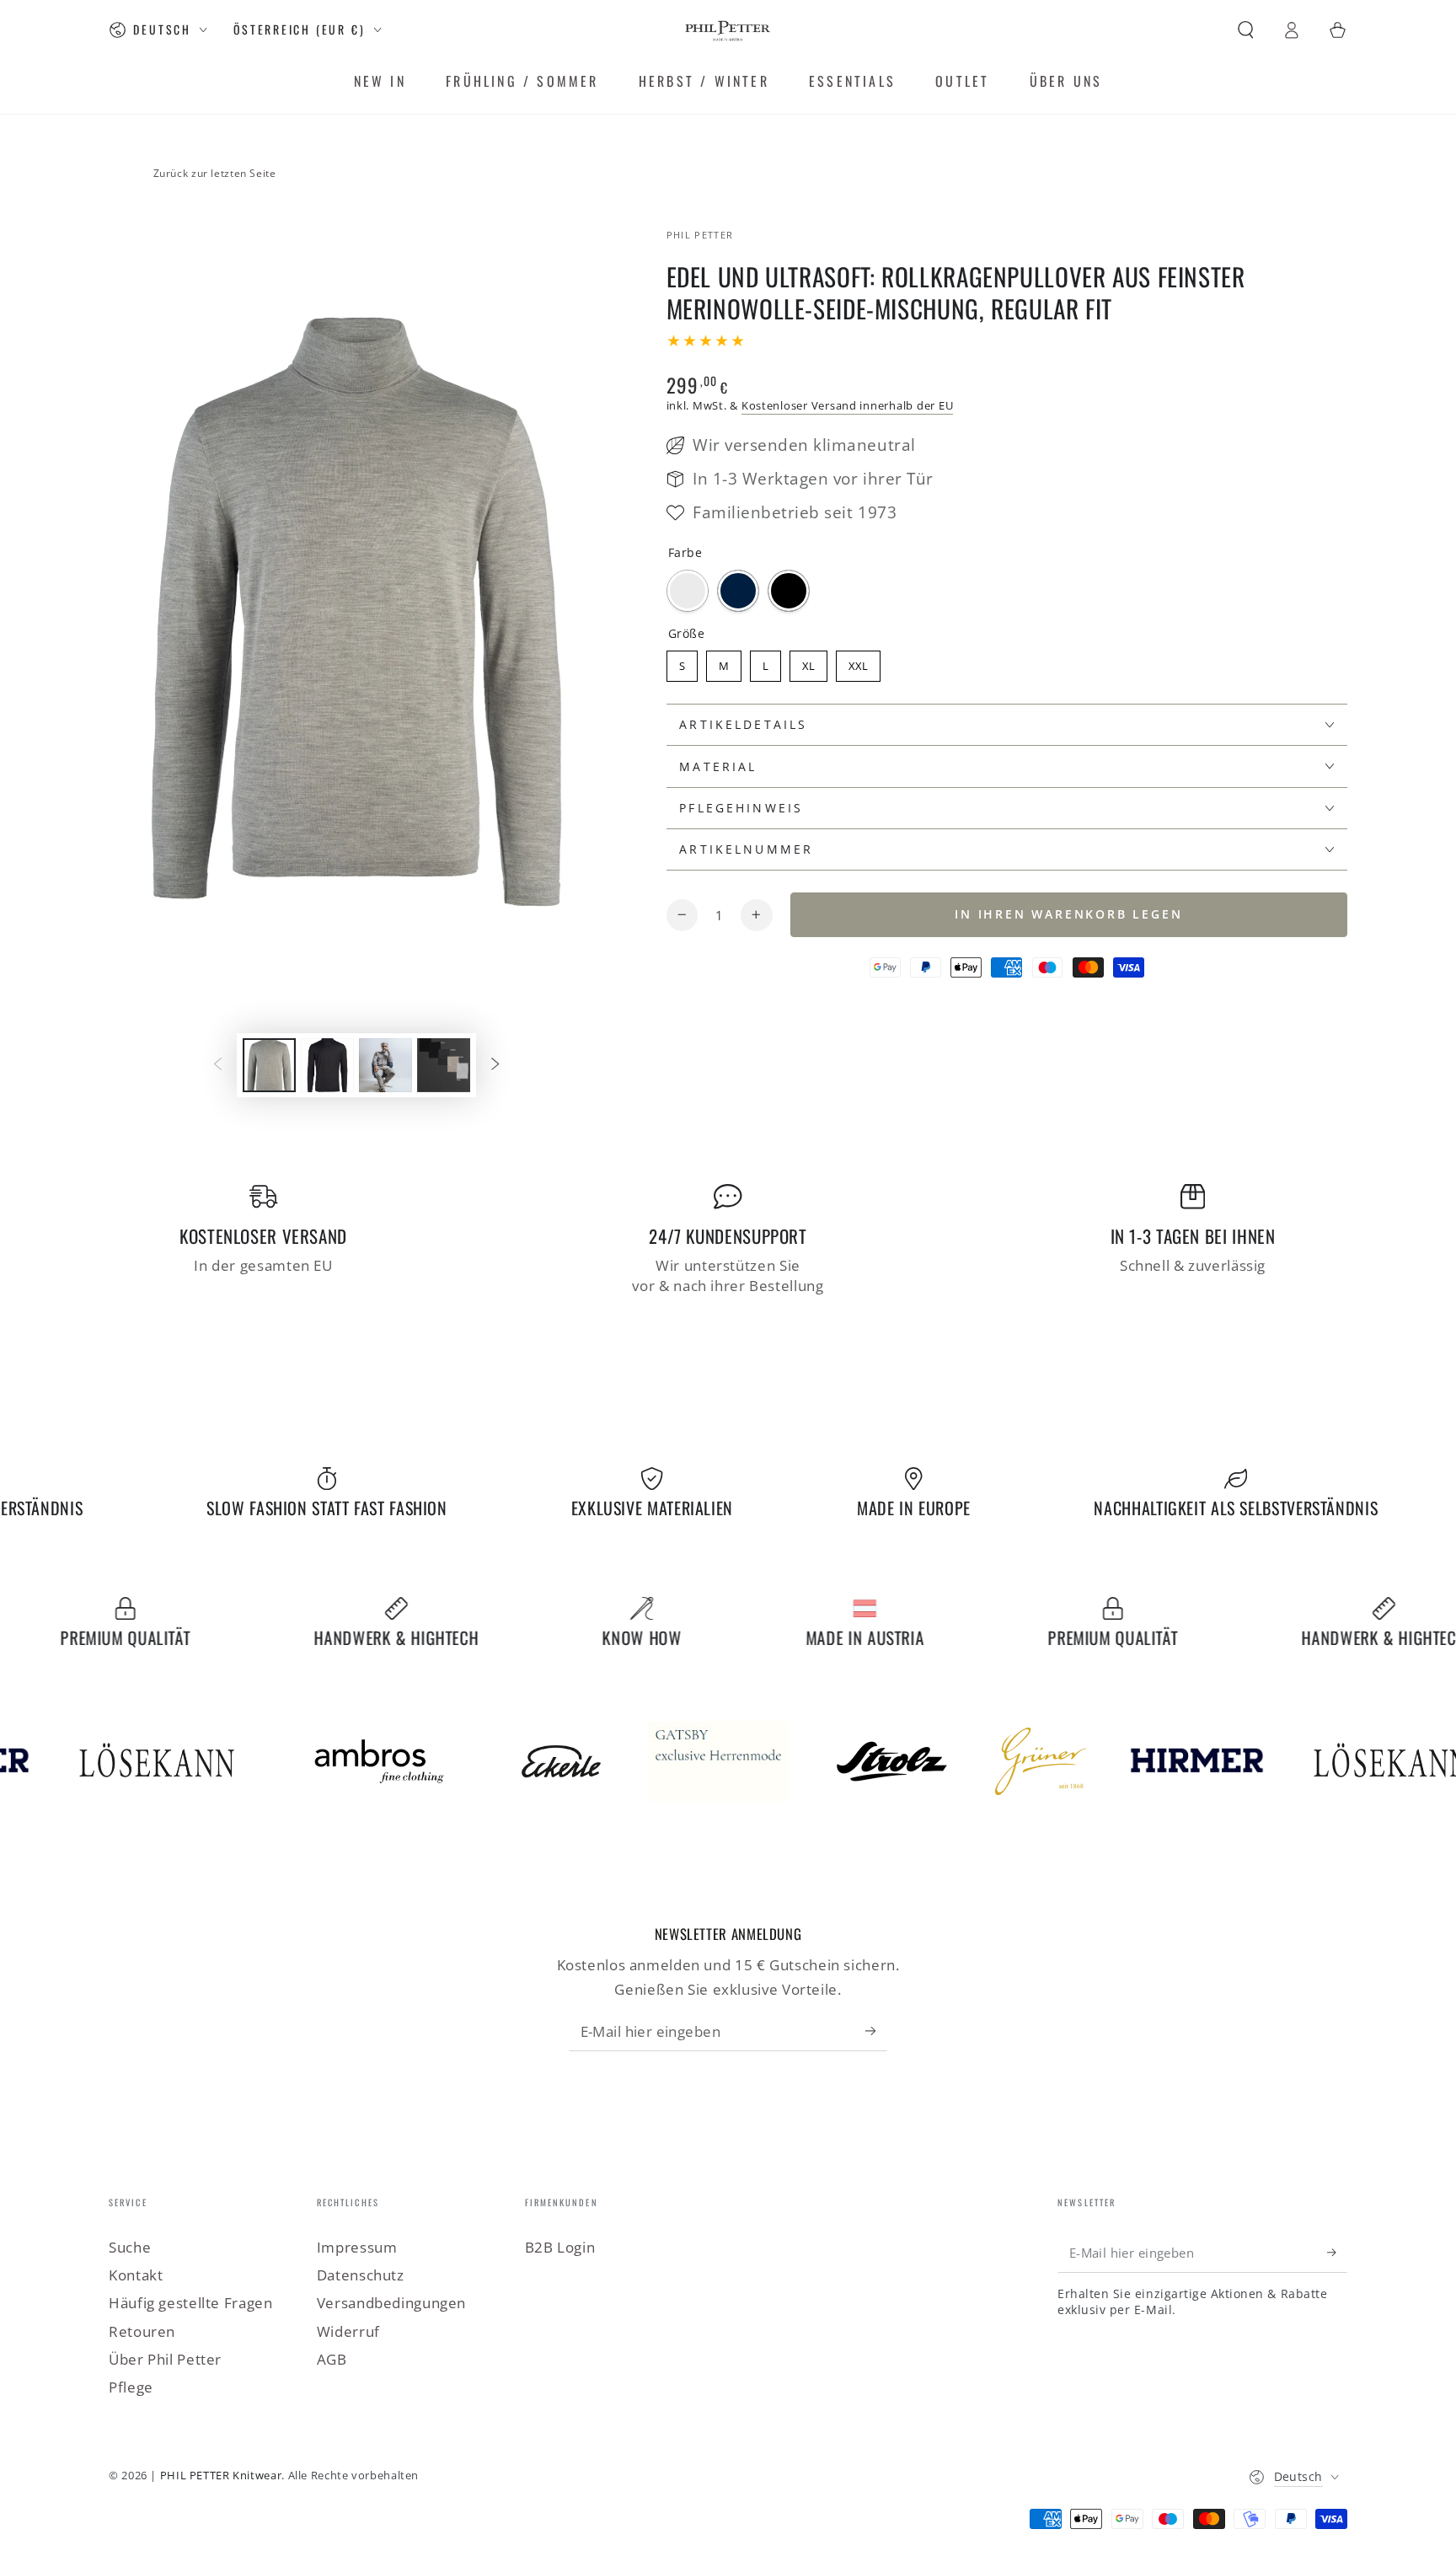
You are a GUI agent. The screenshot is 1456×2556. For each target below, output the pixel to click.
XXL (858, 666)
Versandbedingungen (391, 2303)
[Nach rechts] (495, 1065)
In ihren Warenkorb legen (1068, 914)
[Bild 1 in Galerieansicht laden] (269, 1065)
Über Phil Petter (165, 2359)
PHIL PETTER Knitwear (221, 2476)
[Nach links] (217, 1065)
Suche (130, 2247)
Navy (738, 591)
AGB (332, 2359)
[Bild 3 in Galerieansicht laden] (385, 1065)
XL (808, 666)
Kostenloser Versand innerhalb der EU (847, 406)
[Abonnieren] (876, 2030)
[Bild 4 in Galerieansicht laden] (444, 1065)
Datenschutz (361, 2275)
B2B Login (560, 2247)
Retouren (142, 2331)
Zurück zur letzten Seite (215, 173)
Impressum (357, 2247)
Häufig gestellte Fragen (191, 2303)
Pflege (131, 2387)
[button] (1246, 29)
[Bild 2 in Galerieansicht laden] (327, 1065)
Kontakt (136, 2275)
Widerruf (348, 2331)
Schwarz (789, 591)
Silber (688, 591)
